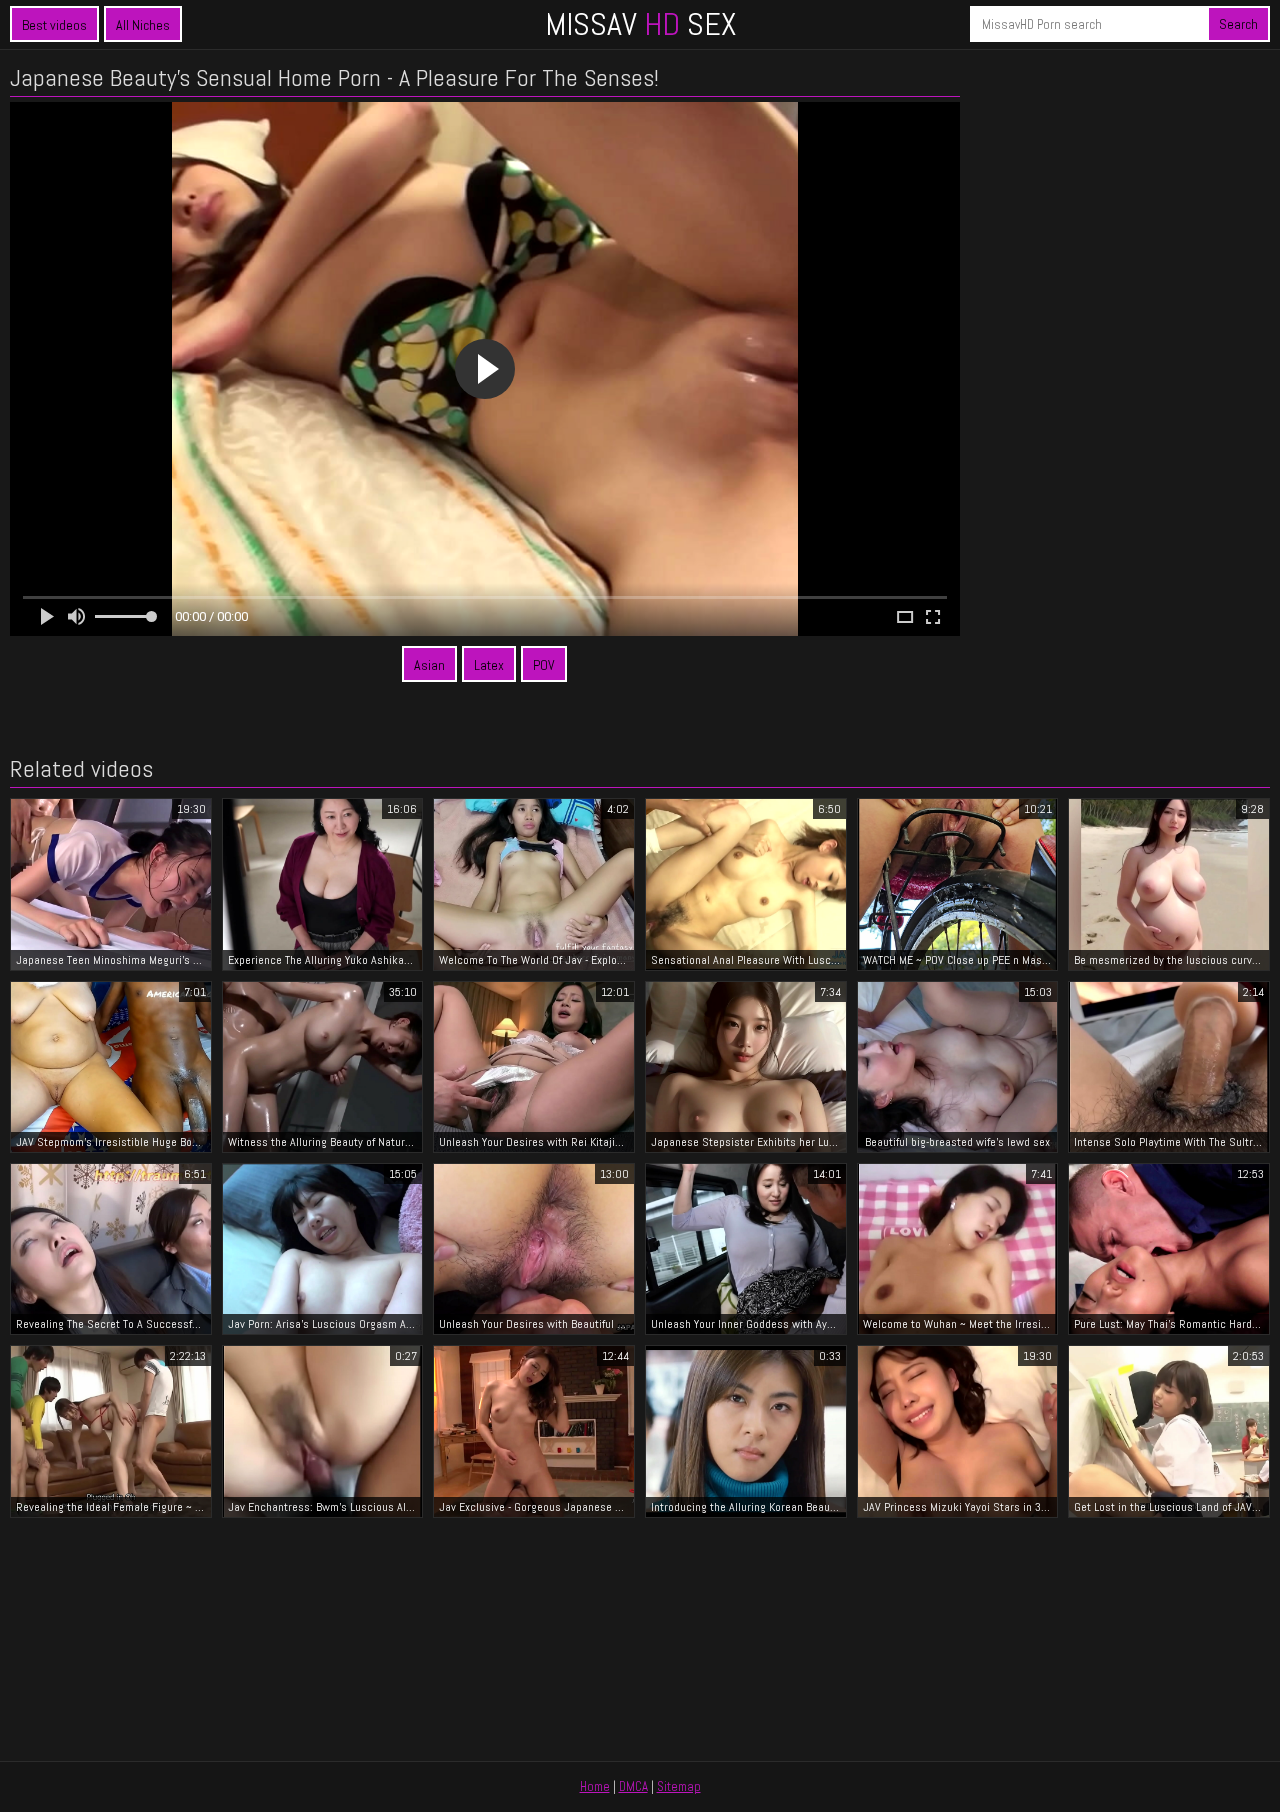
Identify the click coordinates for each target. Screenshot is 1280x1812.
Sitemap (679, 1786)
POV (544, 665)
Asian (429, 665)
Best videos (54, 25)
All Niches (143, 25)
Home (595, 1786)
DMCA (633, 1786)
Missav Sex (640, 24)
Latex (489, 665)
